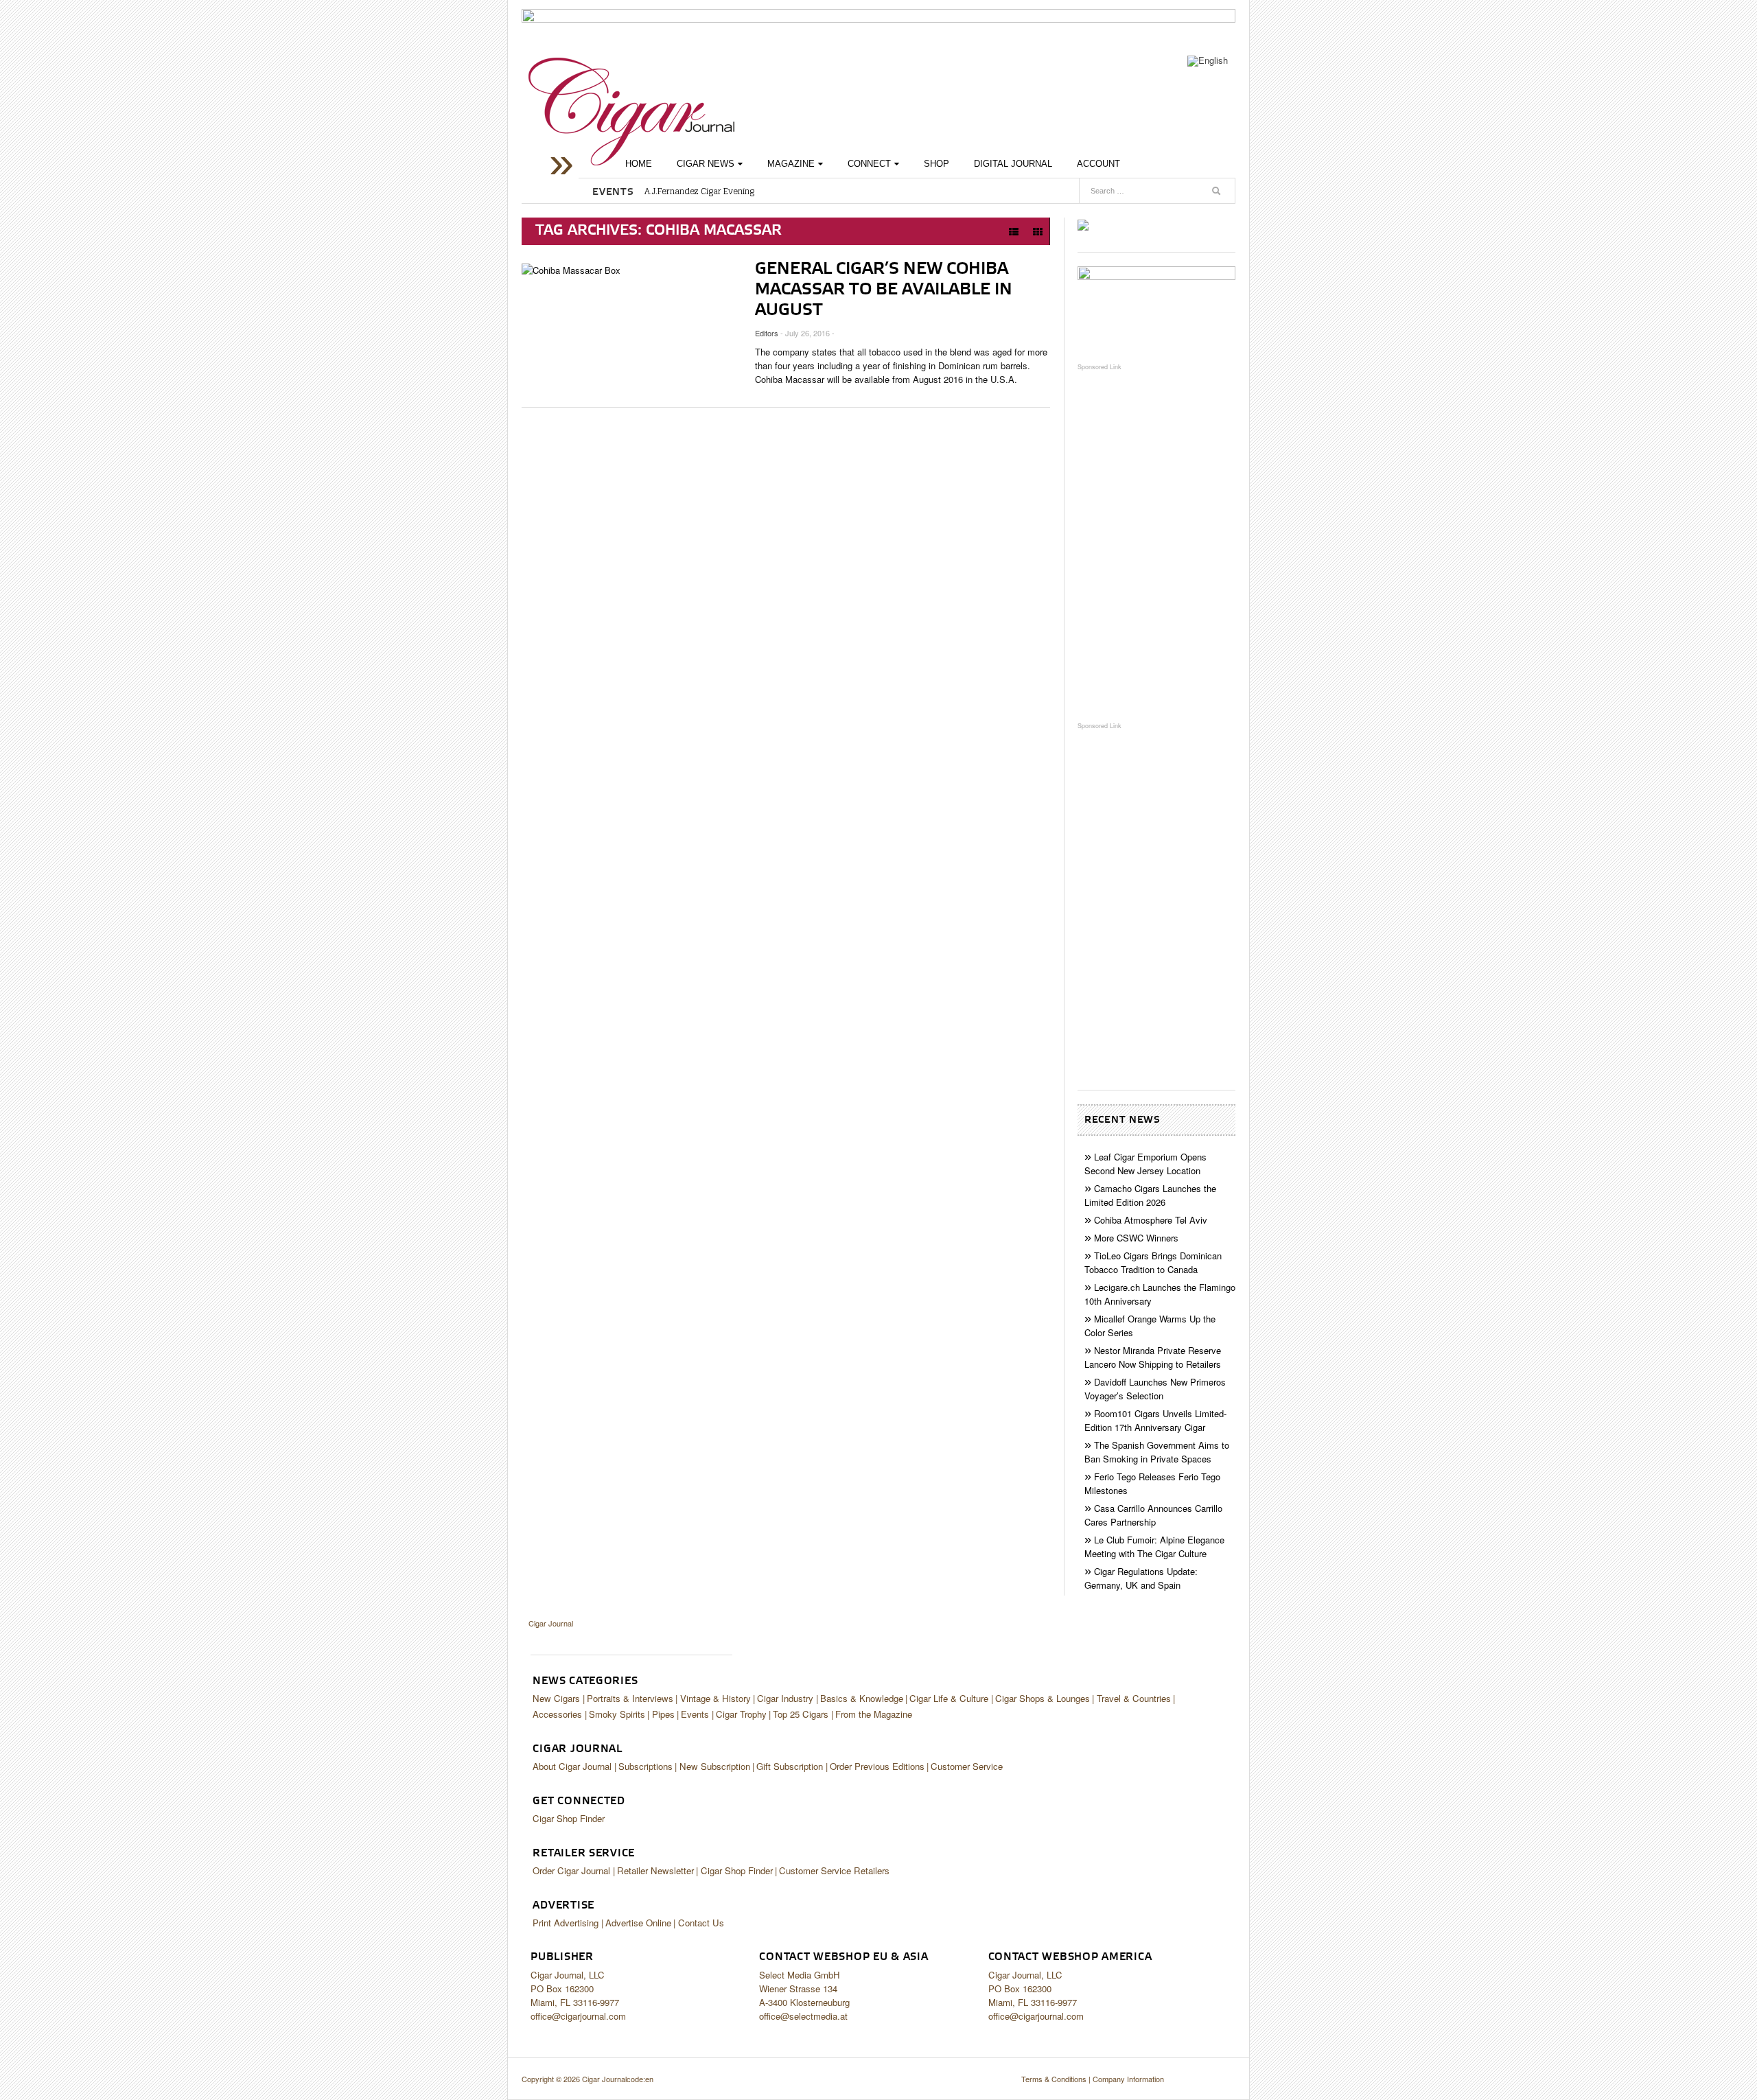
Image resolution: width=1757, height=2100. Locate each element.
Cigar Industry (785, 1698)
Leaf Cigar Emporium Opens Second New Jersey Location (1145, 1164)
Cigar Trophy (741, 1714)
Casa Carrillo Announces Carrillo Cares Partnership (1153, 1515)
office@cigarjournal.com (578, 2016)
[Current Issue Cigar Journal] (1083, 224)
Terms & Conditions (1054, 2079)
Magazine (791, 164)
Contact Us (701, 1923)
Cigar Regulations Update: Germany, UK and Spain (1141, 1578)
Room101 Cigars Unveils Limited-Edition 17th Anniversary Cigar (1155, 1420)
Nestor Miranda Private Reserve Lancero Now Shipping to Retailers (1153, 1357)
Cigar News (706, 164)
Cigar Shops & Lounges (1043, 1698)
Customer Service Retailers (834, 1870)
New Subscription (715, 1766)
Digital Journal (1013, 164)
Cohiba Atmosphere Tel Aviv (1151, 1220)
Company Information (1128, 2079)
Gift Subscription (790, 1766)
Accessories (557, 1714)
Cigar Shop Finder (569, 1818)
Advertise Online (638, 1923)
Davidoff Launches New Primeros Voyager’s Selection (1155, 1389)
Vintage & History (715, 1698)
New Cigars (556, 1698)
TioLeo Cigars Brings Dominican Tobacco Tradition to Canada (1153, 1262)
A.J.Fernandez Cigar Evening (699, 191)
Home (639, 164)
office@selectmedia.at (803, 2016)
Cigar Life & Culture (949, 1698)
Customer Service (967, 1766)
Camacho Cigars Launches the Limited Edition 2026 (1150, 1195)
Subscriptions (645, 1766)
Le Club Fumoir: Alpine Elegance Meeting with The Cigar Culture (1154, 1547)
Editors (767, 333)
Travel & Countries (1134, 1698)
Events (695, 1714)
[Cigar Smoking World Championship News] (1156, 307)
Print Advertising (566, 1923)
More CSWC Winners (1136, 1238)
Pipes (663, 1714)
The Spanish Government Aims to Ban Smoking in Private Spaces (1157, 1452)
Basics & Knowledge (862, 1698)
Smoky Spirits (617, 1714)
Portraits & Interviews (630, 1698)
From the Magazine (874, 1714)
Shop (936, 164)
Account (1098, 164)
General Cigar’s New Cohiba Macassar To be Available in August (884, 290)
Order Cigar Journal (571, 1870)
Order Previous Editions (877, 1766)
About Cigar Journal (572, 1766)
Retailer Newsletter (655, 1870)
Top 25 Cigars (801, 1714)
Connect (869, 164)
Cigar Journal (631, 112)
